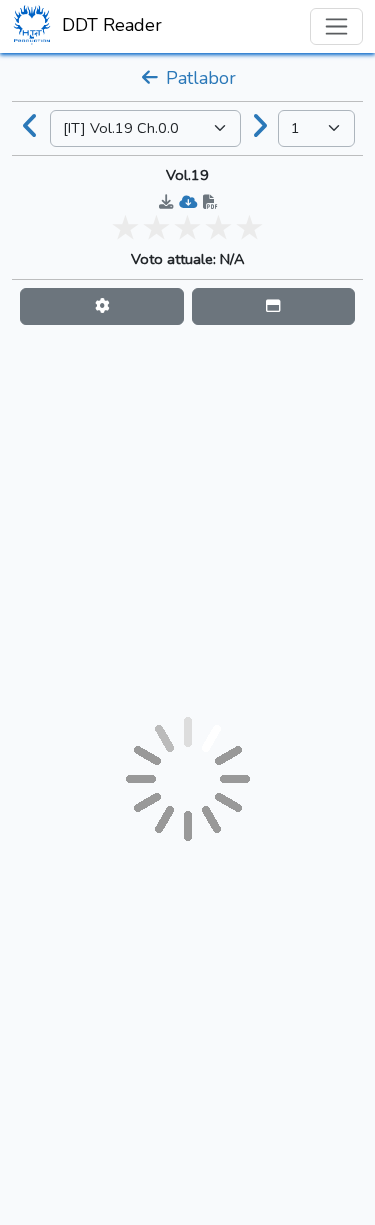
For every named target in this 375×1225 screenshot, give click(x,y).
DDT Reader (109, 25)
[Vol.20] (260, 128)
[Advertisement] (187, 520)
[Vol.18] (31, 128)
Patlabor (198, 78)
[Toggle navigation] (336, 26)
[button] (102, 306)
